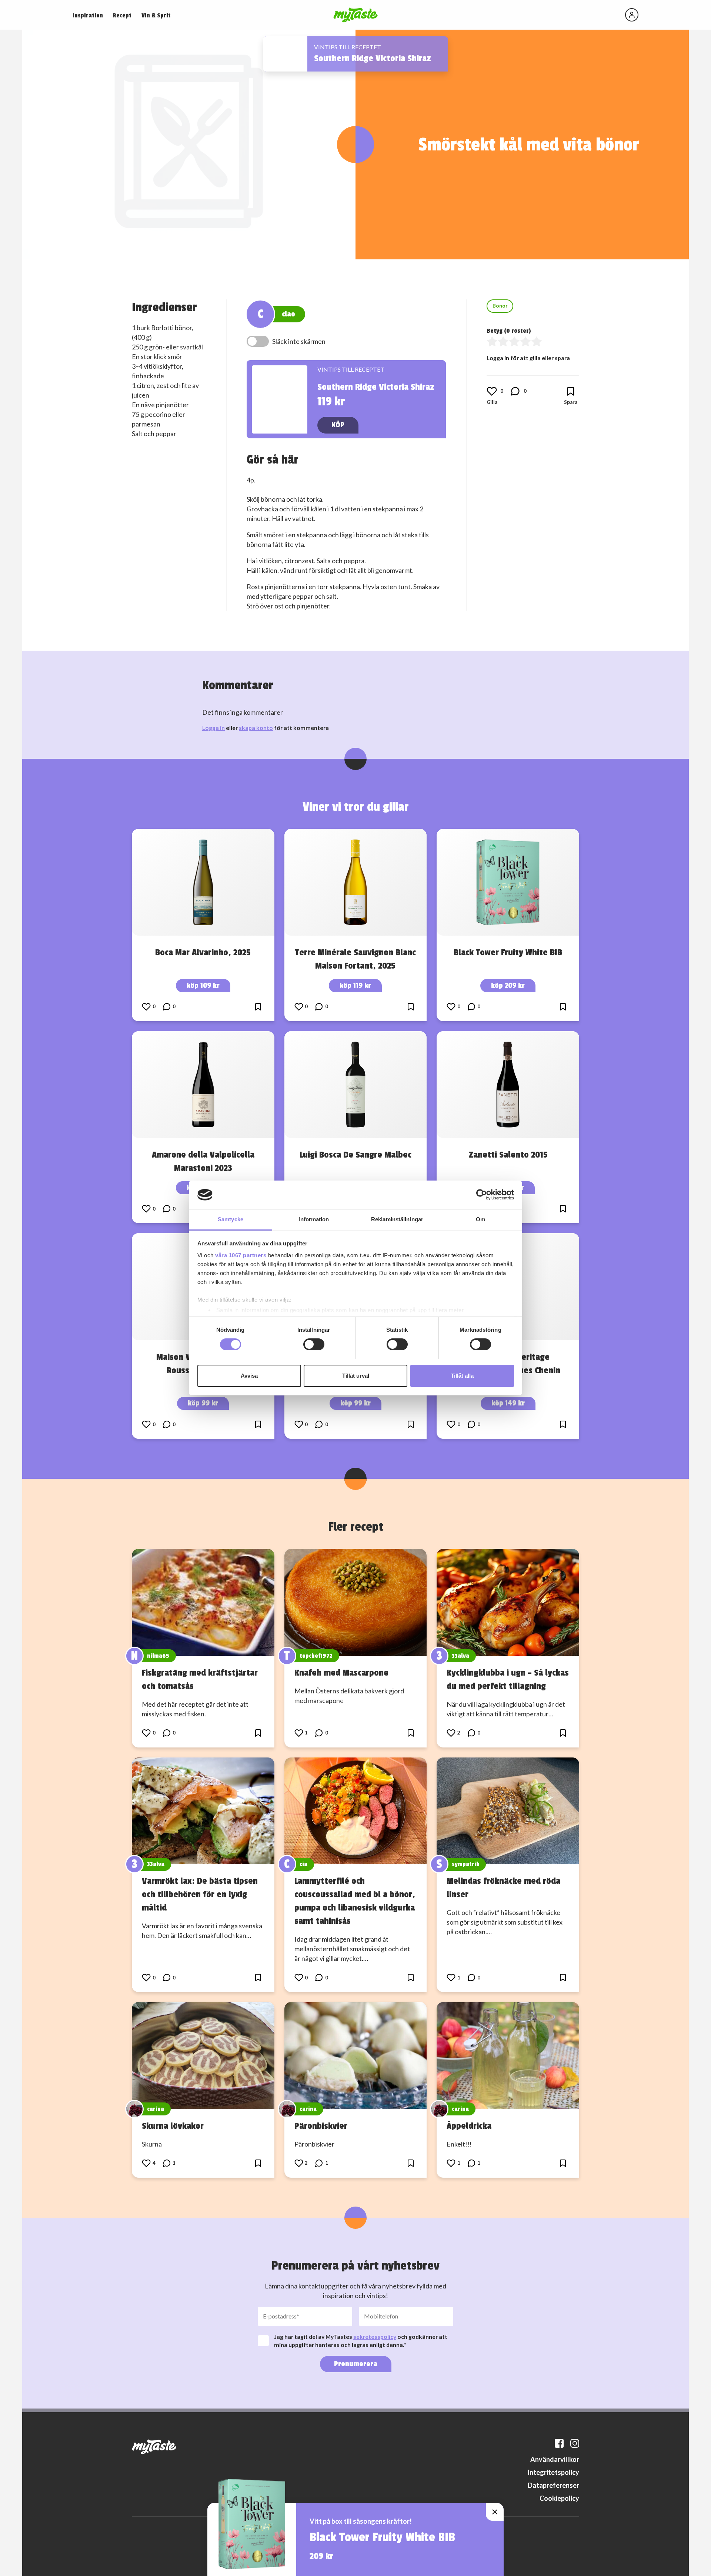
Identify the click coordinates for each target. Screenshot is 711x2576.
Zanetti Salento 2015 (508, 1155)
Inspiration (88, 16)
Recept (122, 16)
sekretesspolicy (375, 2336)
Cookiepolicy (559, 2498)
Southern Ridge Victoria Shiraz (373, 58)
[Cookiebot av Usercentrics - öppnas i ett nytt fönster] (482, 1195)
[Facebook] (559, 2443)
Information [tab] (314, 1219)
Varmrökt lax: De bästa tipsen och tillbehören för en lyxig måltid (200, 1894)
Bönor (500, 306)
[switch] (314, 1344)
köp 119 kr (355, 985)
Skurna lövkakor (173, 2126)
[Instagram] (575, 2443)
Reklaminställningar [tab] (397, 1219)
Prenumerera (356, 2364)
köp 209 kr (508, 985)
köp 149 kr (508, 1403)
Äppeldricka (469, 2126)
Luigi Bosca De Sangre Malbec (355, 1155)
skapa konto (256, 728)
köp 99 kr (203, 1403)
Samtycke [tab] (231, 1219)
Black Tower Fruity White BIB (508, 952)
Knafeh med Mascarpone (341, 1673)
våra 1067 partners (241, 1255)
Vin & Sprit (156, 16)
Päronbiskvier (321, 2126)
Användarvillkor (555, 2459)
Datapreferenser (553, 2485)
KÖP (338, 425)
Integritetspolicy (553, 2472)
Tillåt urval (356, 1376)
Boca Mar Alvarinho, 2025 (203, 952)
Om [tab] (480, 1219)
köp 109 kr (203, 985)
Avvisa (249, 1376)
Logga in (213, 728)
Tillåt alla (462, 1376)
